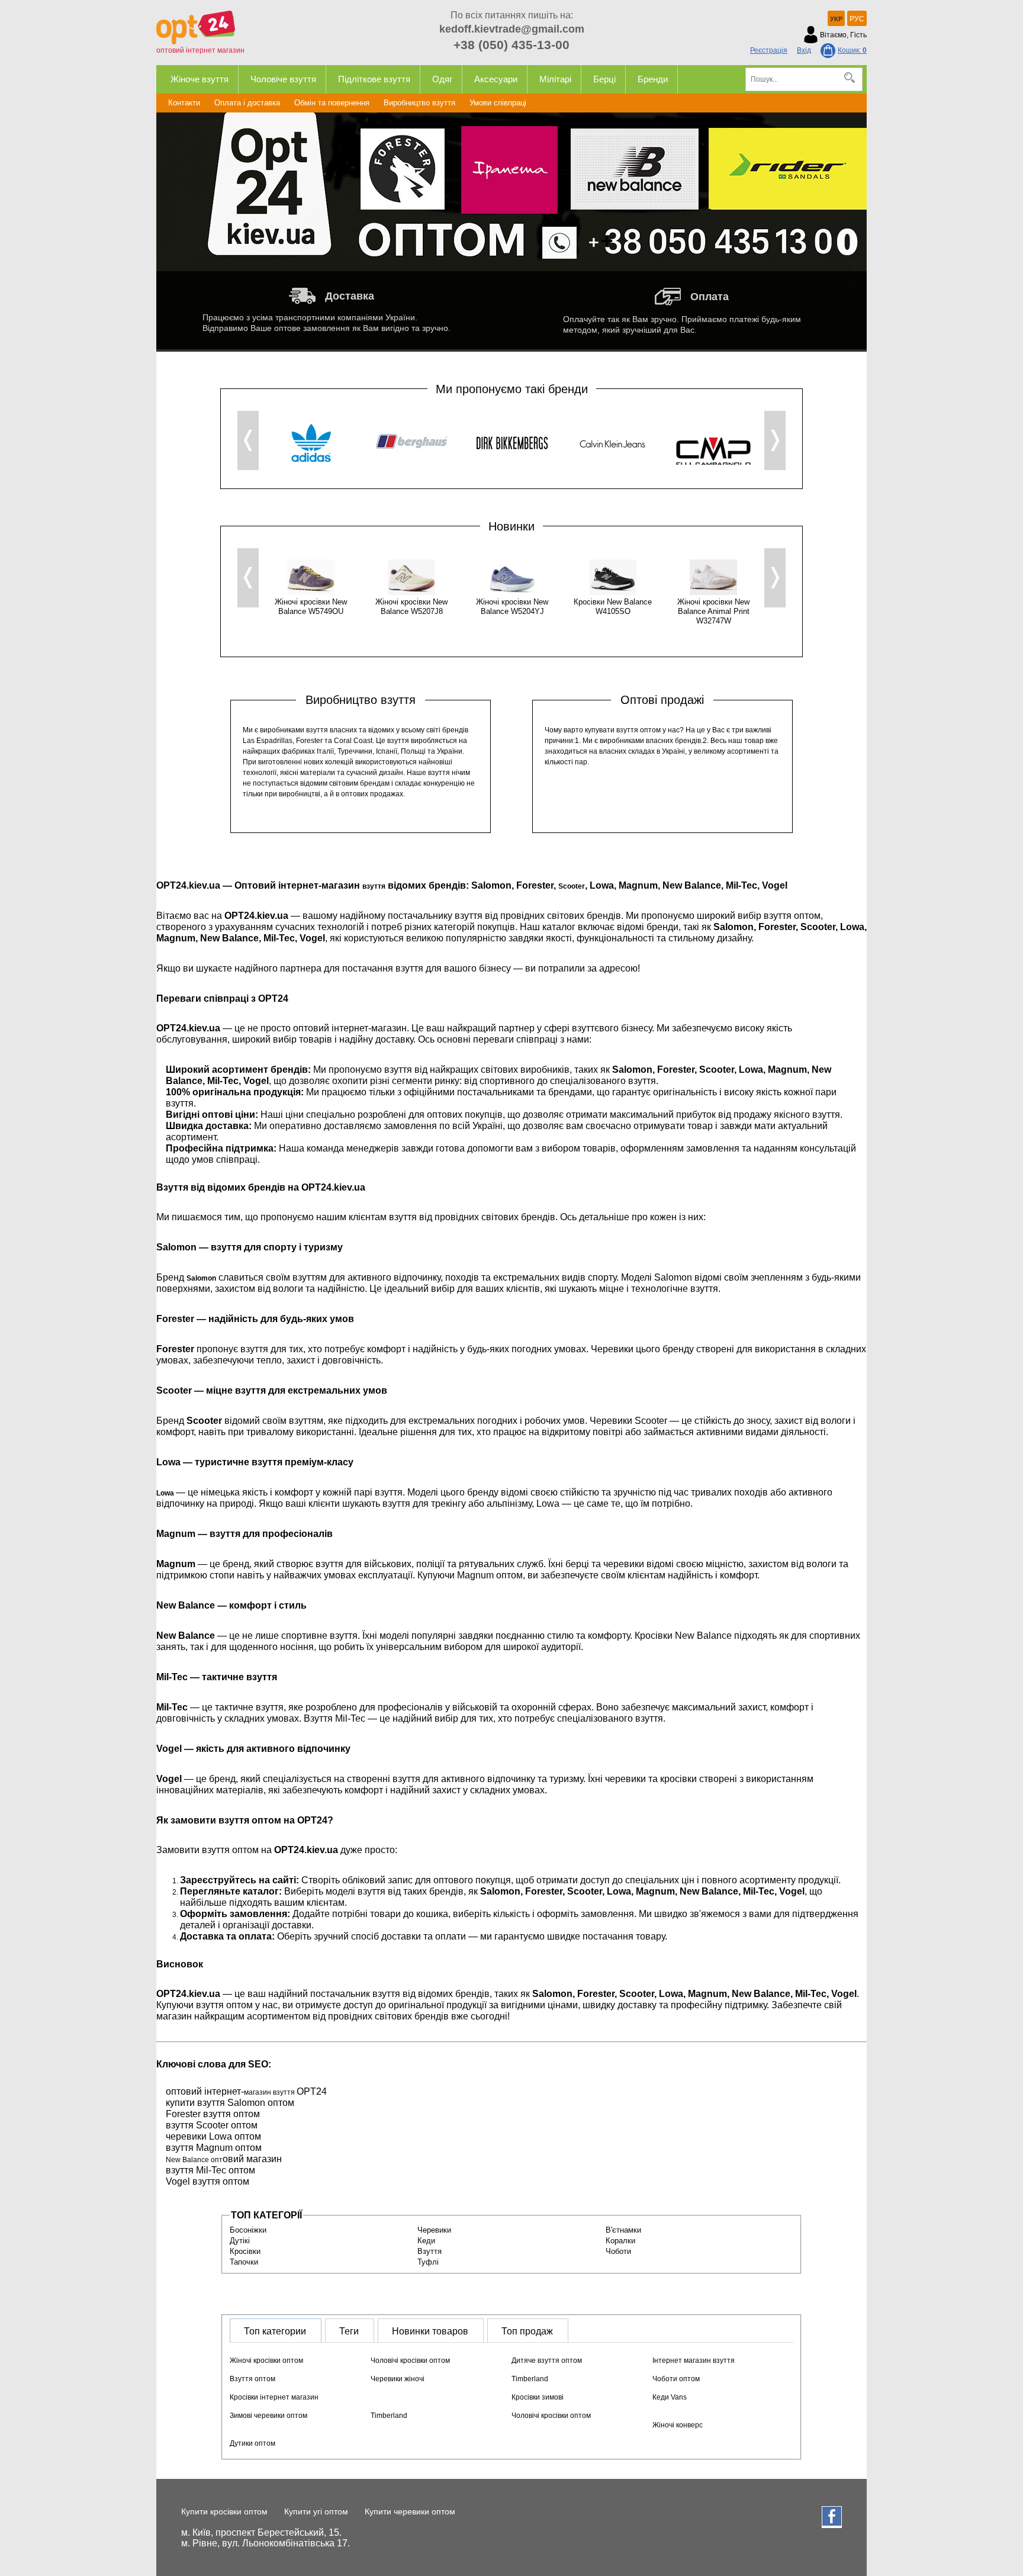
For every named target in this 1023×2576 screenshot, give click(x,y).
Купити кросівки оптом (224, 2511)
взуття (374, 886)
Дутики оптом (252, 2443)
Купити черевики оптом (410, 2511)
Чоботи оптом (676, 2379)
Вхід (804, 50)
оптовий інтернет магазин (200, 50)
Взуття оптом (252, 2379)
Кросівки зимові (538, 2397)
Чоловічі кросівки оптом (410, 2360)
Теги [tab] (349, 2331)
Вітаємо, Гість (843, 35)
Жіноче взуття (200, 79)
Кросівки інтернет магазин (274, 2397)
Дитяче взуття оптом (547, 2360)
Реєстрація (769, 50)
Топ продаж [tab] (527, 2331)
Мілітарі (555, 79)
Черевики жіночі (398, 2379)
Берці (604, 79)
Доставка (350, 296)
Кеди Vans (670, 2397)
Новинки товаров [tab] (430, 2331)
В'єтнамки (623, 2230)
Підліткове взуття (374, 79)
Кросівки (245, 2251)
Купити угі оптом (316, 2511)
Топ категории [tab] (275, 2331)
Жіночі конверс (678, 2425)
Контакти (184, 103)
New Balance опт (194, 2160)
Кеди (426, 2241)
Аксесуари (496, 79)
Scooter (572, 886)
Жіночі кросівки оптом (266, 2360)
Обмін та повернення (332, 103)
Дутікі (240, 2241)
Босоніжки (248, 2230)
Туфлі (428, 2262)
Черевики (434, 2230)
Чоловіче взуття (283, 79)
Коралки (620, 2241)
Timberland (530, 2379)
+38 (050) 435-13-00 (511, 45)
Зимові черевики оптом (268, 2416)
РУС (857, 19)
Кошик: (852, 50)
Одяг (442, 79)
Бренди (653, 79)
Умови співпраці (498, 103)
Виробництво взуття (419, 103)
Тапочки (244, 2262)
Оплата (710, 297)
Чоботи (618, 2251)
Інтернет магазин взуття (694, 2360)
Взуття (430, 2251)
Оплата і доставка (247, 103)
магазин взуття (270, 2092)
